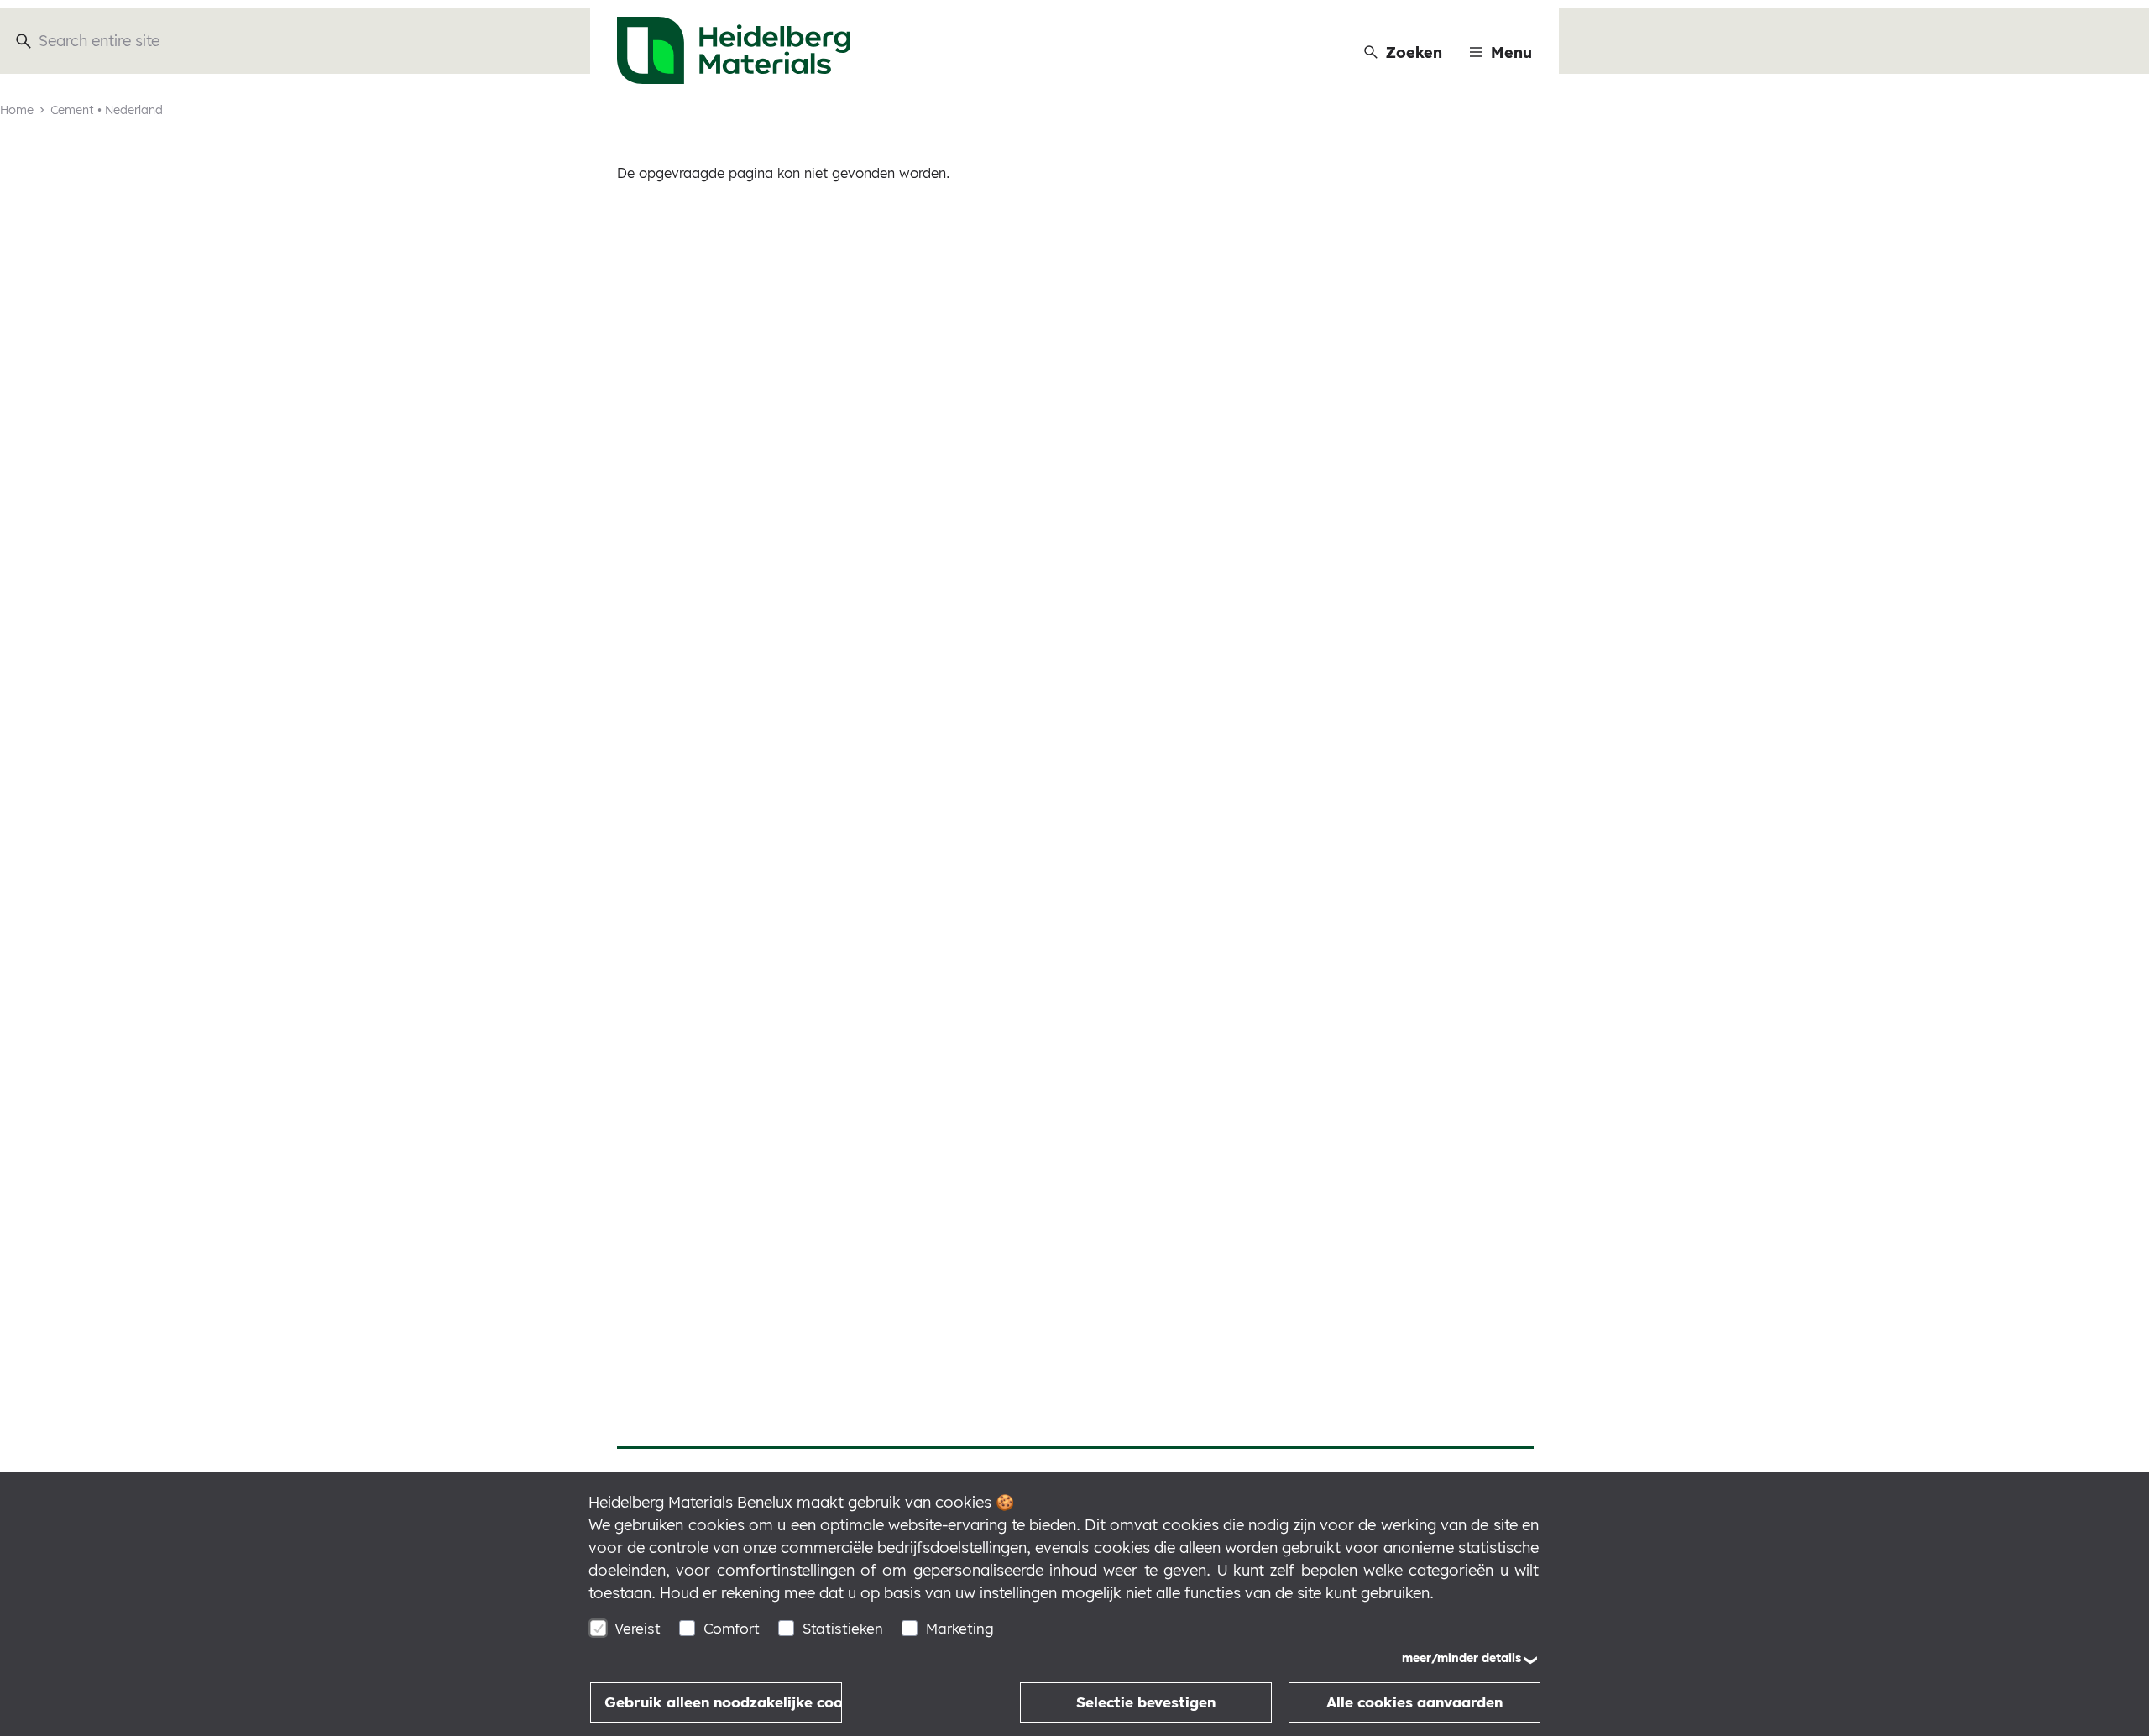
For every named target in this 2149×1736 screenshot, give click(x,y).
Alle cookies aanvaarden (1414, 1702)
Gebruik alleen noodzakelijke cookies (723, 1702)
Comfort (732, 1628)
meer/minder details (1461, 1658)
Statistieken (843, 1628)
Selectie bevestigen (1146, 1702)
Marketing (960, 1628)
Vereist (638, 1628)
